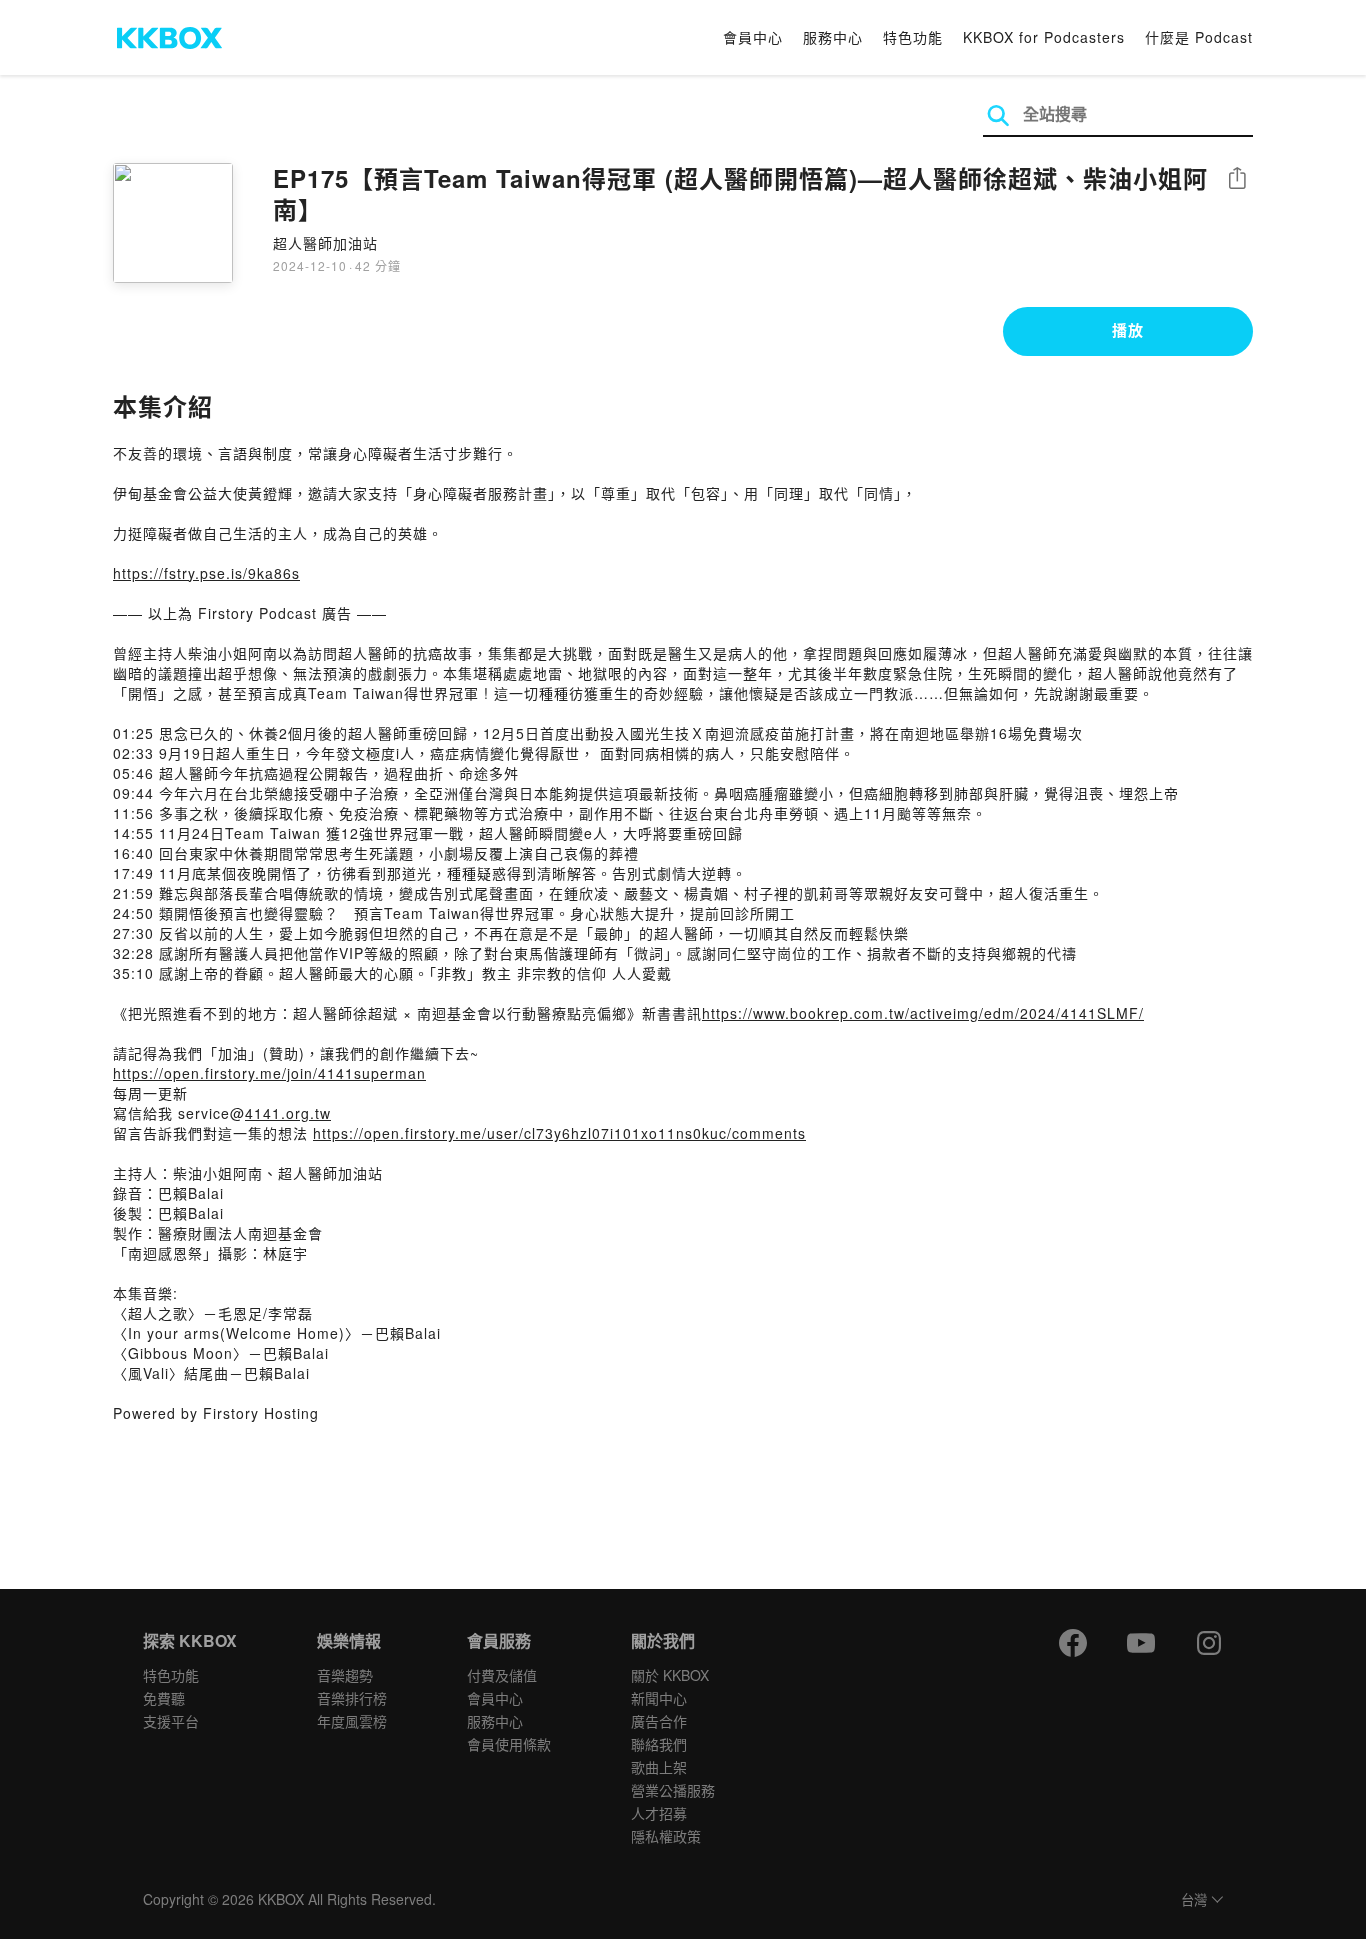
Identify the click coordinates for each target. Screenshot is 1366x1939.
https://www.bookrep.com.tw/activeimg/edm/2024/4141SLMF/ (923, 1013)
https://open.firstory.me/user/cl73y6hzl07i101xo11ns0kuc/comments (559, 1133)
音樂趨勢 (345, 1675)
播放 (1128, 330)
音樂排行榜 (352, 1698)
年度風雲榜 (352, 1721)
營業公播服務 (673, 1790)
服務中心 (833, 37)
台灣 (1194, 1900)
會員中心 (753, 37)
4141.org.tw (288, 1113)
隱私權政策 (666, 1836)
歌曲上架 (659, 1767)
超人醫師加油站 (325, 243)
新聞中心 (659, 1698)
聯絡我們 (659, 1744)
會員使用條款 (509, 1744)
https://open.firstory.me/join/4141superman (269, 1073)
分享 (1237, 179)
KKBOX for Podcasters (1044, 37)
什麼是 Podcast (1199, 37)
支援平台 (171, 1721)
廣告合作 (659, 1721)
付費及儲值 (502, 1675)
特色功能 (913, 37)
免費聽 (164, 1698)
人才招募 (659, 1813)
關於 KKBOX (670, 1675)
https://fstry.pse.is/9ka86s (206, 573)
